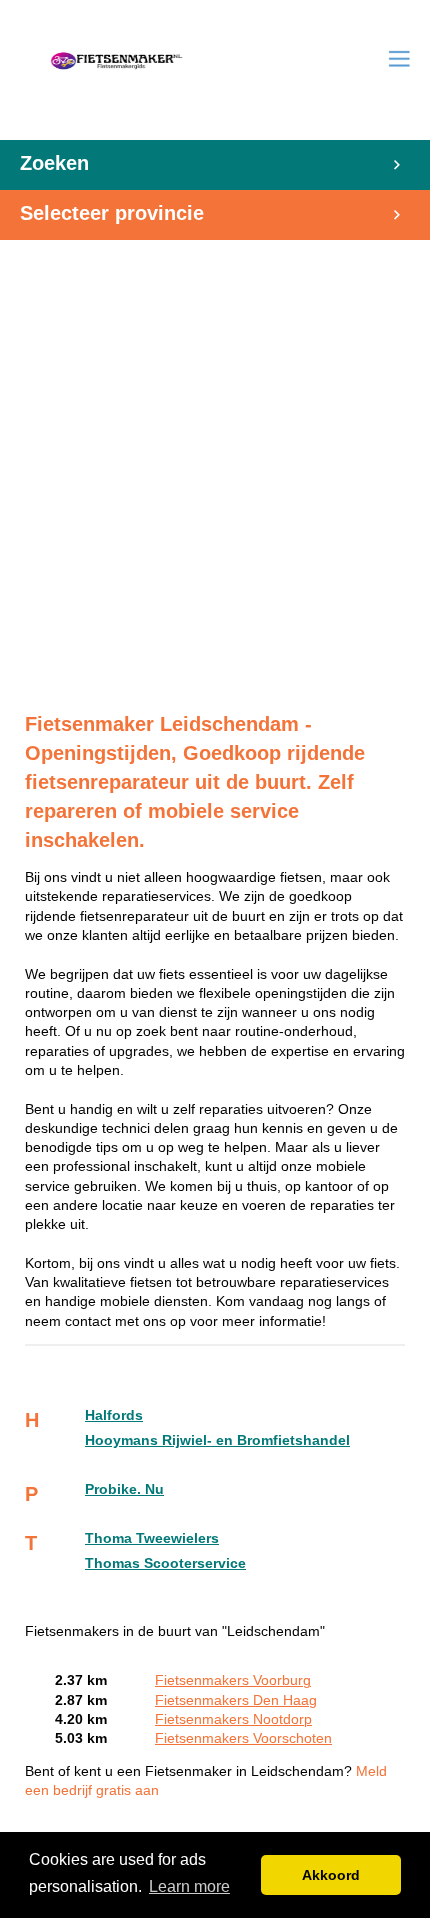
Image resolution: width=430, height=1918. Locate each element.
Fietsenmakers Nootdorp (233, 1719)
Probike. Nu (124, 1489)
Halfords (114, 1415)
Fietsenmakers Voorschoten (243, 1738)
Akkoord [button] (331, 1875)
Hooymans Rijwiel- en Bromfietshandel (217, 1440)
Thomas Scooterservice (165, 1563)
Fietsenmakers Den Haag (236, 1700)
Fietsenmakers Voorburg (233, 1680)
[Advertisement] (215, 455)
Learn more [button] (189, 1886)
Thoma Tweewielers (152, 1538)
